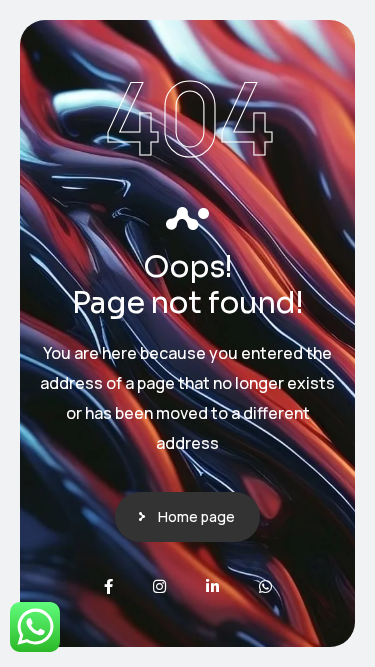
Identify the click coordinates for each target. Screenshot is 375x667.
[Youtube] (265, 586)
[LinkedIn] (212, 586)
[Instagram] (159, 586)
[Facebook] (108, 586)
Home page (196, 516)
